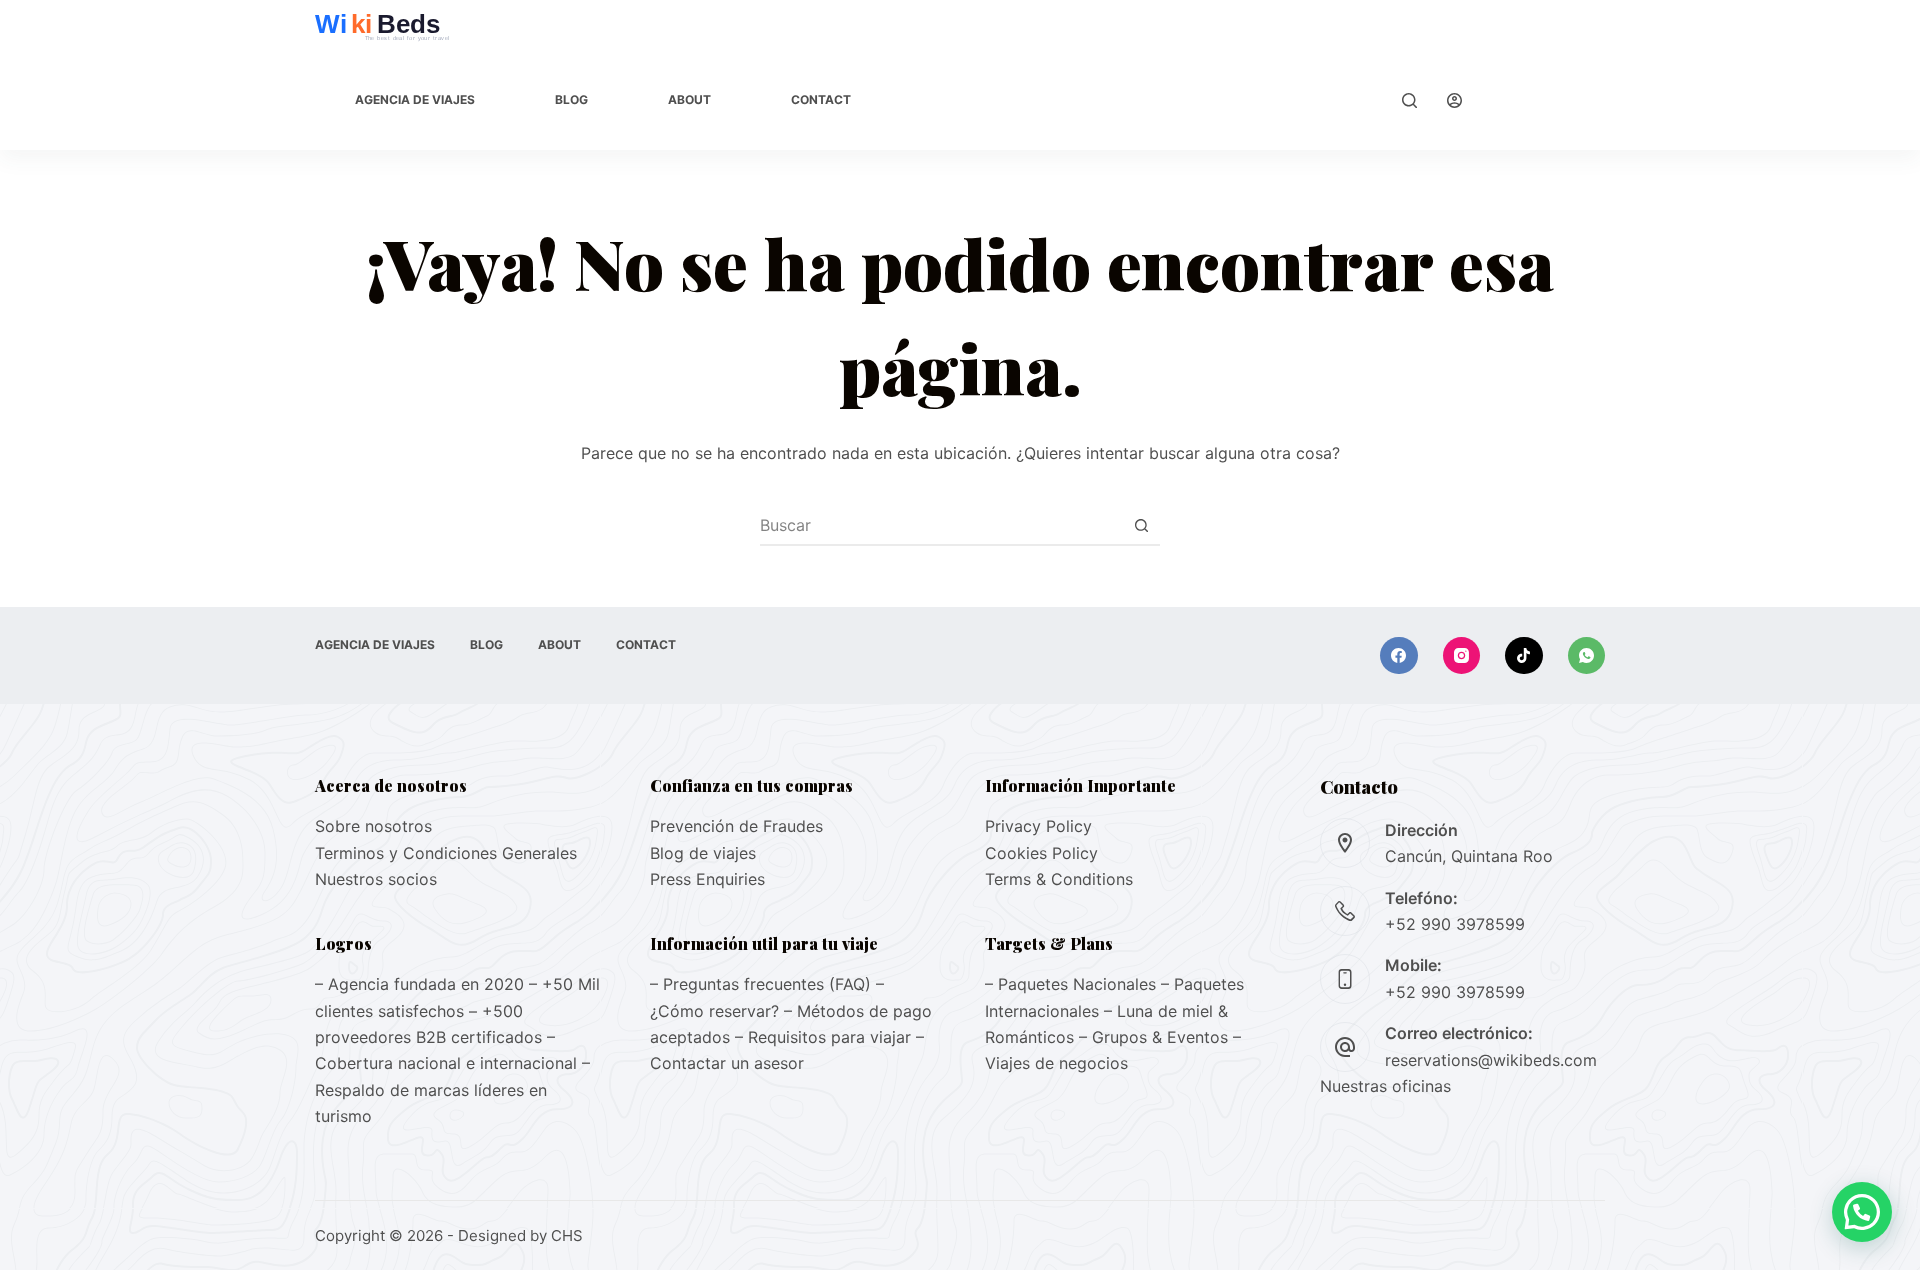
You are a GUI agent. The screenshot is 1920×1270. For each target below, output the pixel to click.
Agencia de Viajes (415, 99)
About (689, 99)
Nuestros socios (376, 879)
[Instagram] (1462, 656)
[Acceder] (1454, 100)
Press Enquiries (707, 879)
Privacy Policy (1038, 826)
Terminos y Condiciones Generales (446, 853)
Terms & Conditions (1059, 879)
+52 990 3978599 (1455, 924)
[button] (1862, 1212)
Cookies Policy (1041, 853)
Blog (571, 99)
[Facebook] (1399, 656)
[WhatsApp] (1587, 656)
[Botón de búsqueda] (1141, 525)
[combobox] (941, 525)
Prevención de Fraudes (736, 826)
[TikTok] (1524, 656)
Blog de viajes (703, 853)
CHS (567, 1235)
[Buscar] (1409, 100)
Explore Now (1548, 100)
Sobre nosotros (373, 826)
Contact (821, 99)
